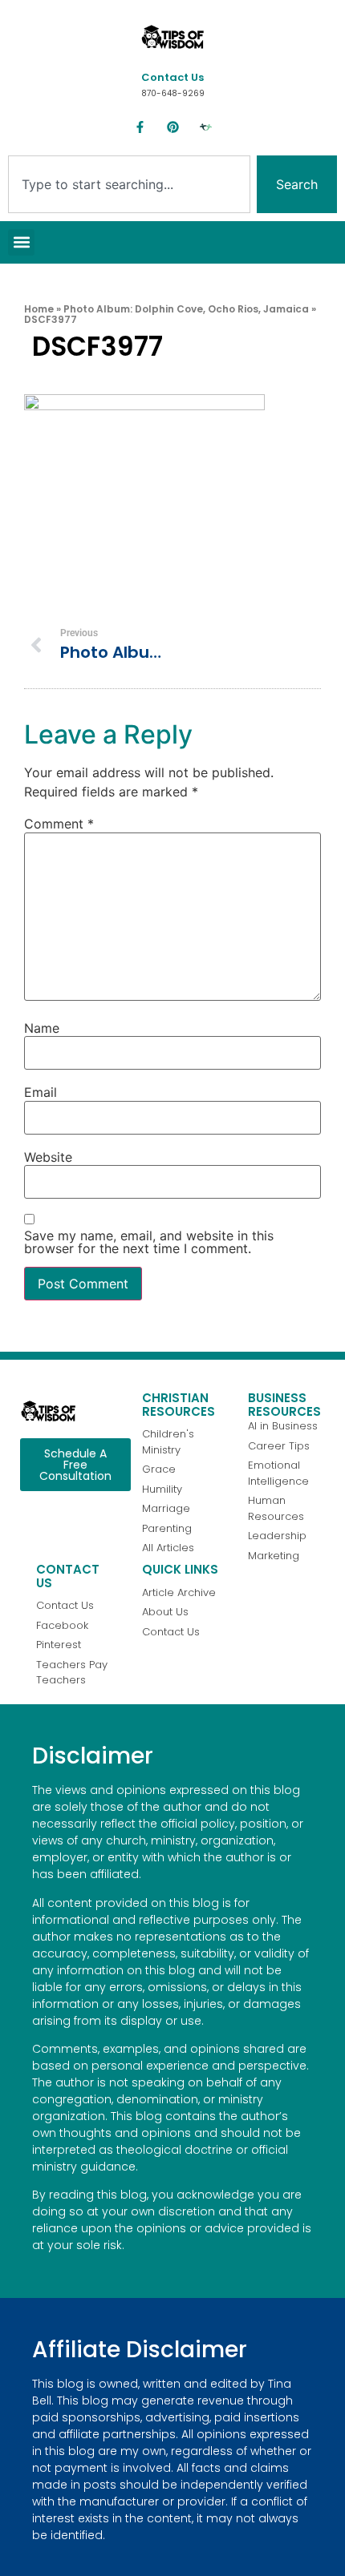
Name (42, 1028)
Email (41, 1092)
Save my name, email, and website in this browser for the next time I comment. (149, 1242)
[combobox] (129, 184)
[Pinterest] (172, 127)
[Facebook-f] (140, 127)
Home (39, 309)
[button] (21, 242)
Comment (59, 824)
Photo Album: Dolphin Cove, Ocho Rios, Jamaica (186, 309)
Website (48, 1157)
